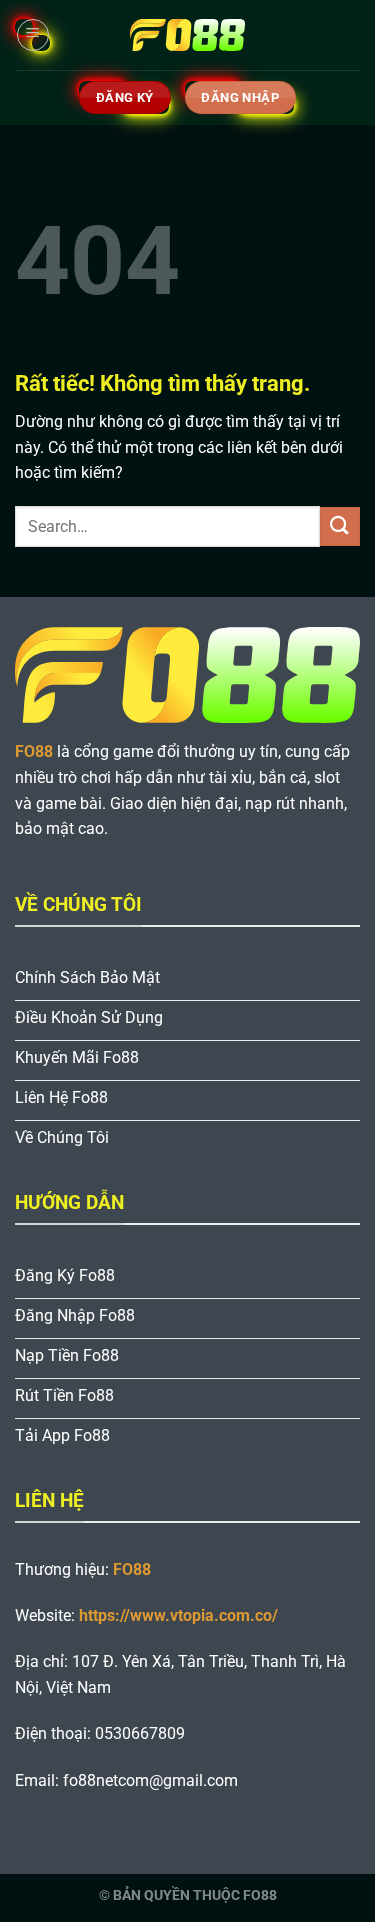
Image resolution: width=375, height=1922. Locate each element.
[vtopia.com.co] (188, 35)
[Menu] (33, 35)
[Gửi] (340, 526)
